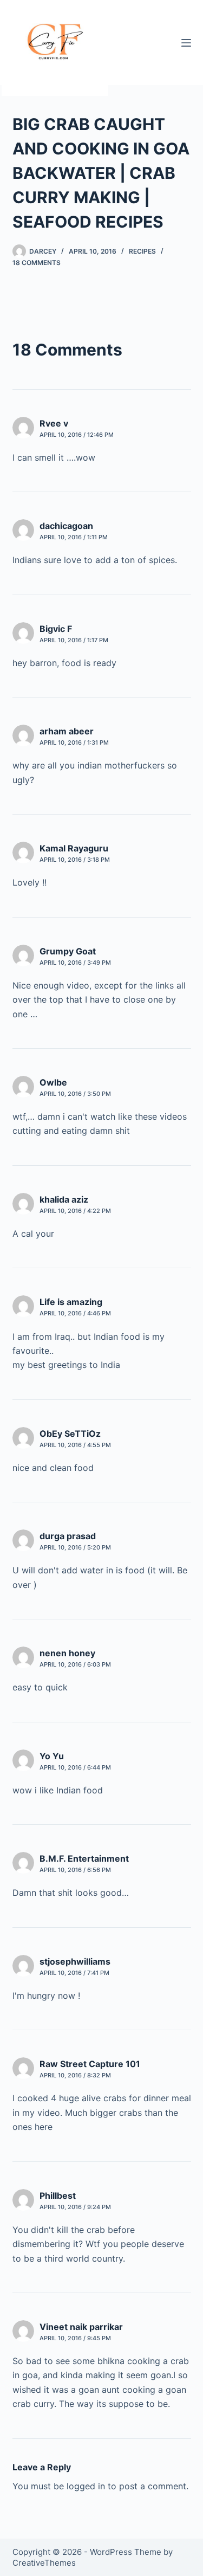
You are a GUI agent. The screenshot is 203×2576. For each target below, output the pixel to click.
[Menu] (186, 43)
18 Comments (37, 263)
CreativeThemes (44, 2563)
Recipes (142, 251)
